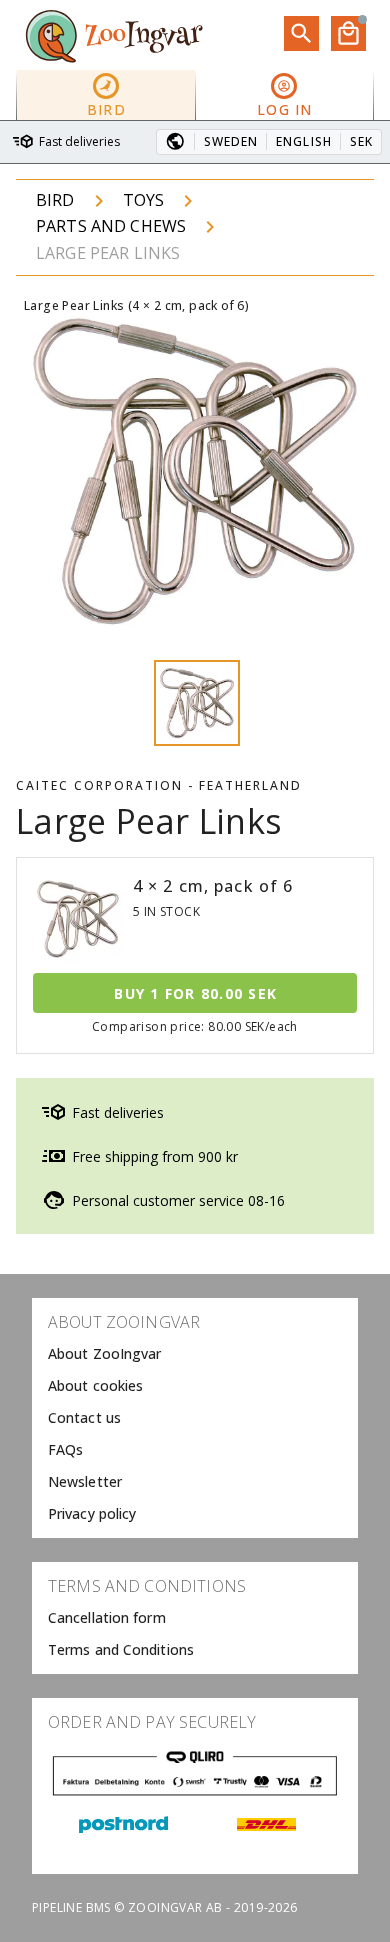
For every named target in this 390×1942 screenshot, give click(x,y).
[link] (195, 1354)
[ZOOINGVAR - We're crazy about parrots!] (114, 35)
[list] (195, 1418)
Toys (144, 200)
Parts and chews (111, 226)
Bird (55, 200)
